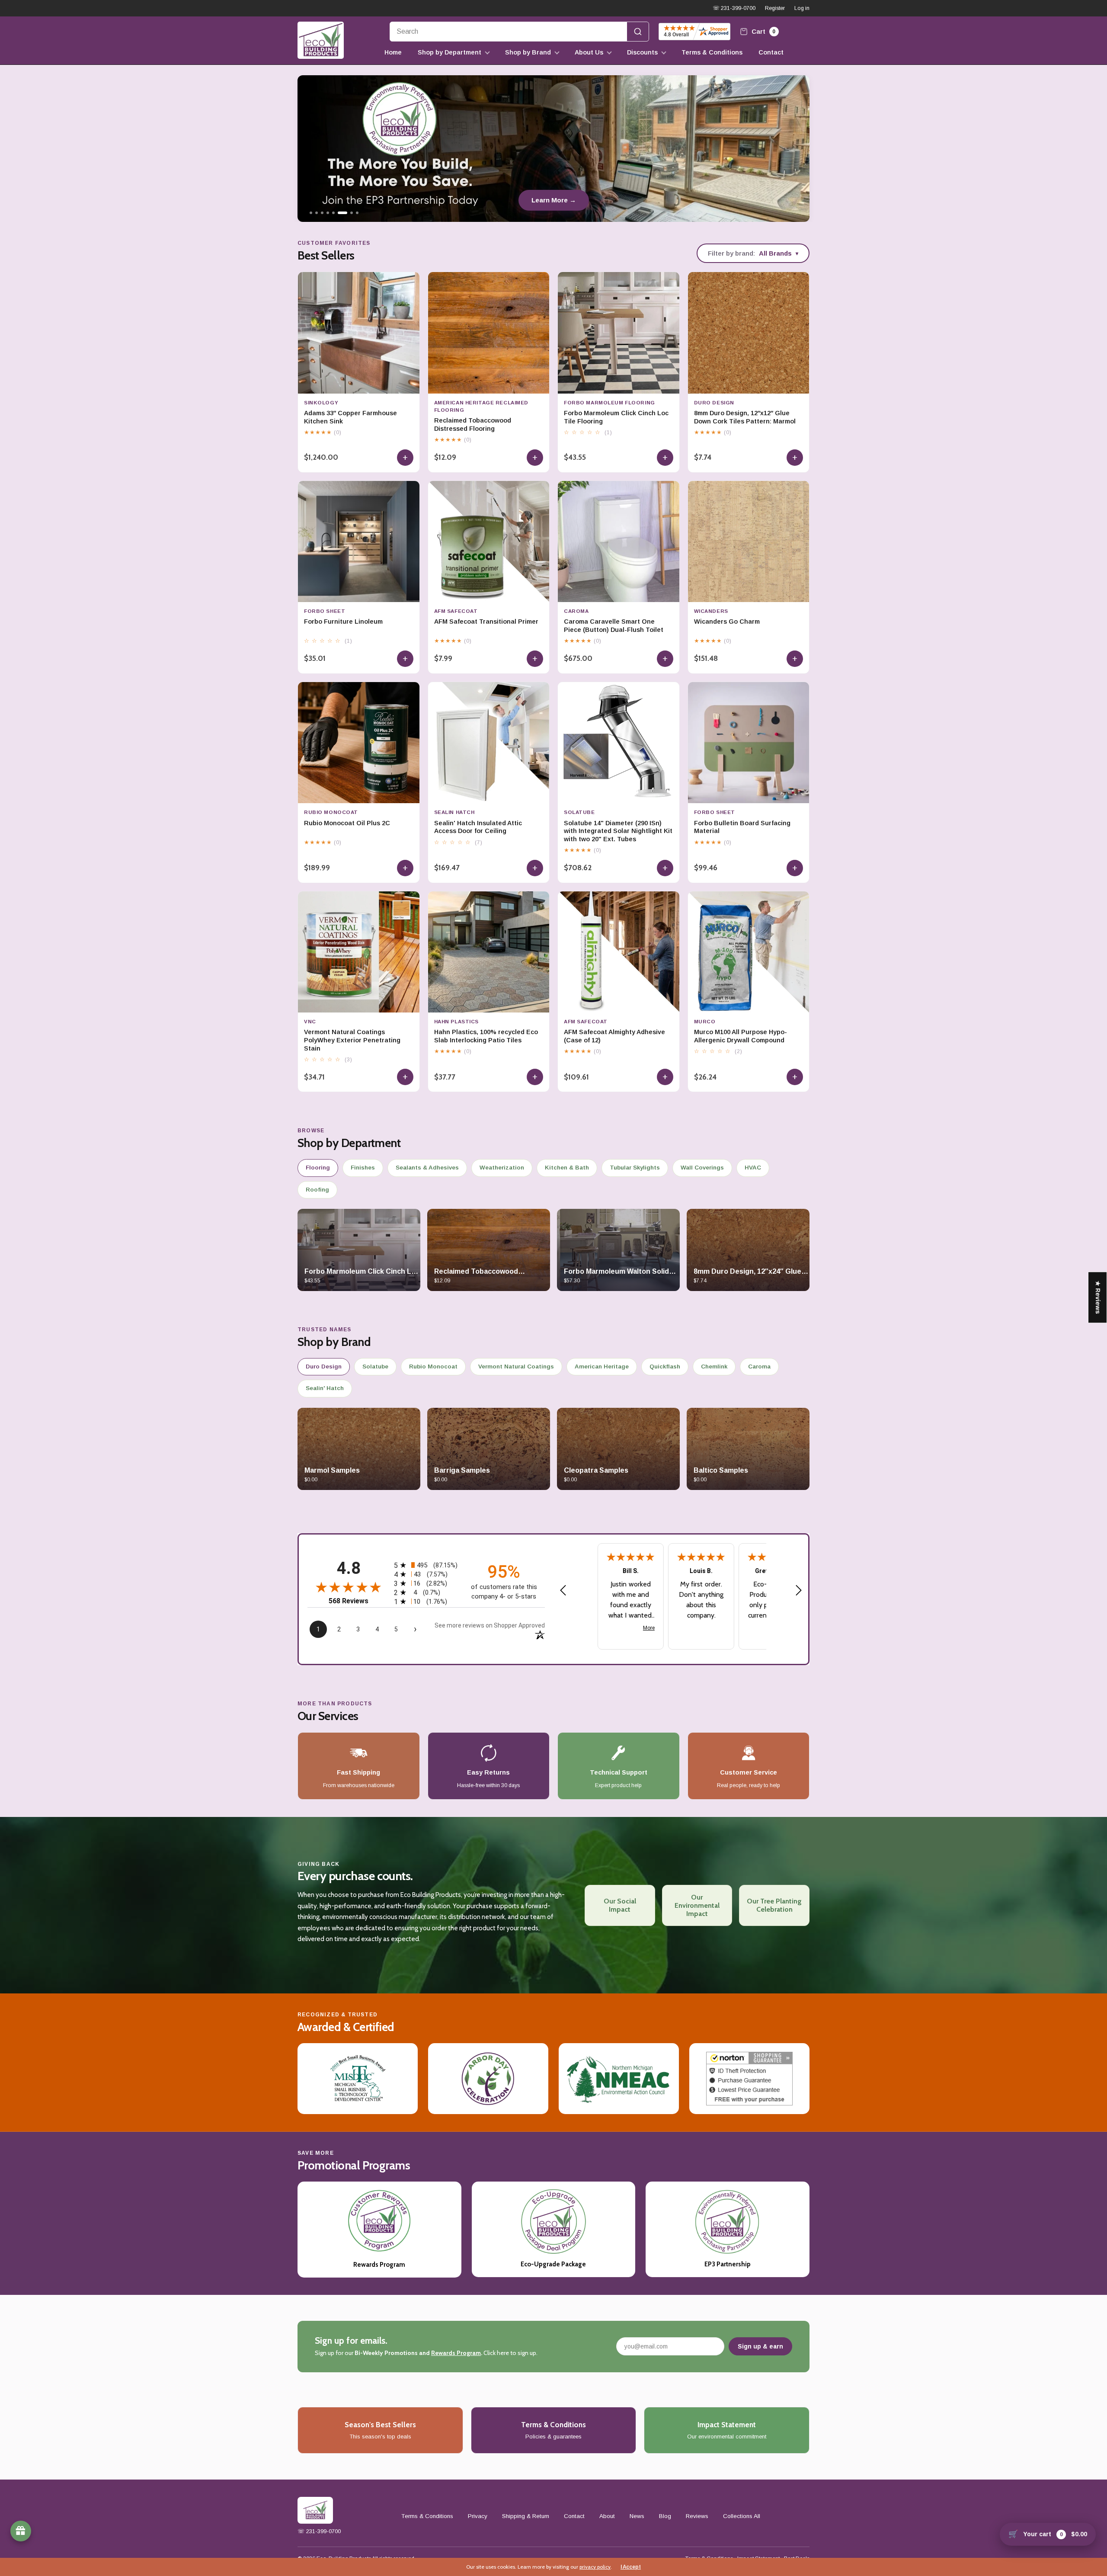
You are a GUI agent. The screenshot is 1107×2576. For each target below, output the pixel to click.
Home (393, 52)
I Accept (631, 2567)
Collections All (742, 2516)
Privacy (478, 2516)
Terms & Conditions (712, 52)
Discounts (642, 52)
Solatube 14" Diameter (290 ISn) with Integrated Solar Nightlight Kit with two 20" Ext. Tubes (618, 831)
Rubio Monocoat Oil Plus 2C (347, 823)
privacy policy (595, 2567)
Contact (771, 52)
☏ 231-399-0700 (734, 8)
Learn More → (554, 200)
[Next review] (799, 1591)
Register (775, 8)
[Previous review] (563, 1591)
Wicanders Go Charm (727, 622)
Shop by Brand (528, 52)
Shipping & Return (526, 2516)
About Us (589, 52)
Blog (665, 2516)
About (607, 2516)
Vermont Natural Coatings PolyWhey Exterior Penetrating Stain (352, 1040)
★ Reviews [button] (1098, 1297)
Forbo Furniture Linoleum (343, 622)
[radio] (426, 1565)
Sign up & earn (760, 2346)
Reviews (697, 2516)
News (637, 2516)
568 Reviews (349, 1601)
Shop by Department (450, 52)
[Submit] (638, 32)
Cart (763, 31)
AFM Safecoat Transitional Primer (486, 622)
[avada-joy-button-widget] (21, 2531)
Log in (802, 8)
